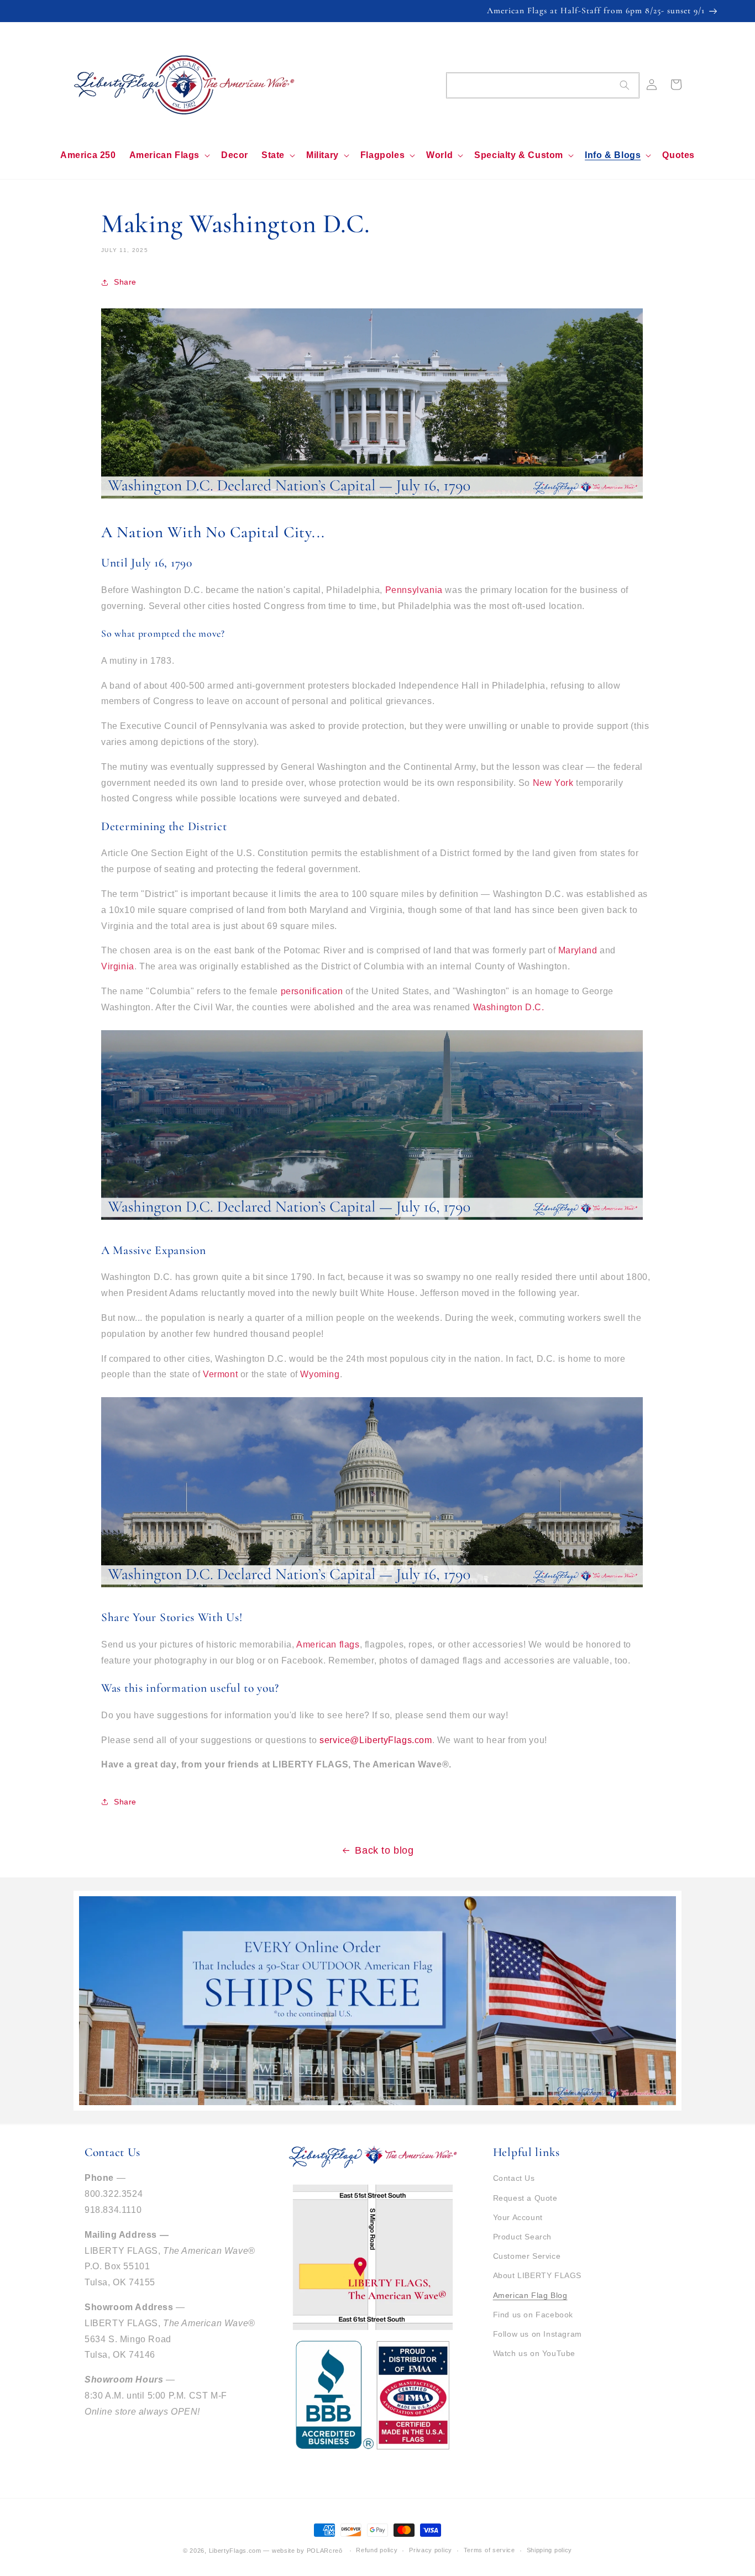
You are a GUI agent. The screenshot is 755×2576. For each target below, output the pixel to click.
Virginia (118, 966)
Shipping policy (550, 2550)
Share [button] (125, 282)
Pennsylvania (414, 590)
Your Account (518, 2217)
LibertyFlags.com (235, 2551)
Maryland (578, 950)
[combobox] (543, 85)
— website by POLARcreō (303, 2551)
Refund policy (377, 2550)
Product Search (522, 2237)
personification (312, 991)
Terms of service (489, 2550)
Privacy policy (431, 2550)
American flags (328, 1644)
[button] (169, 156)
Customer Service (527, 2256)
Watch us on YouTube (534, 2353)
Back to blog (384, 1850)
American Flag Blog (530, 2295)
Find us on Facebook (533, 2315)
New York (553, 783)
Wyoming (320, 1374)
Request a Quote (525, 2198)
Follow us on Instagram (538, 2334)
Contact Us (514, 2178)
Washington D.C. (509, 1007)
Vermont (220, 1374)
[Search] (625, 85)
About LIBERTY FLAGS (537, 2275)
